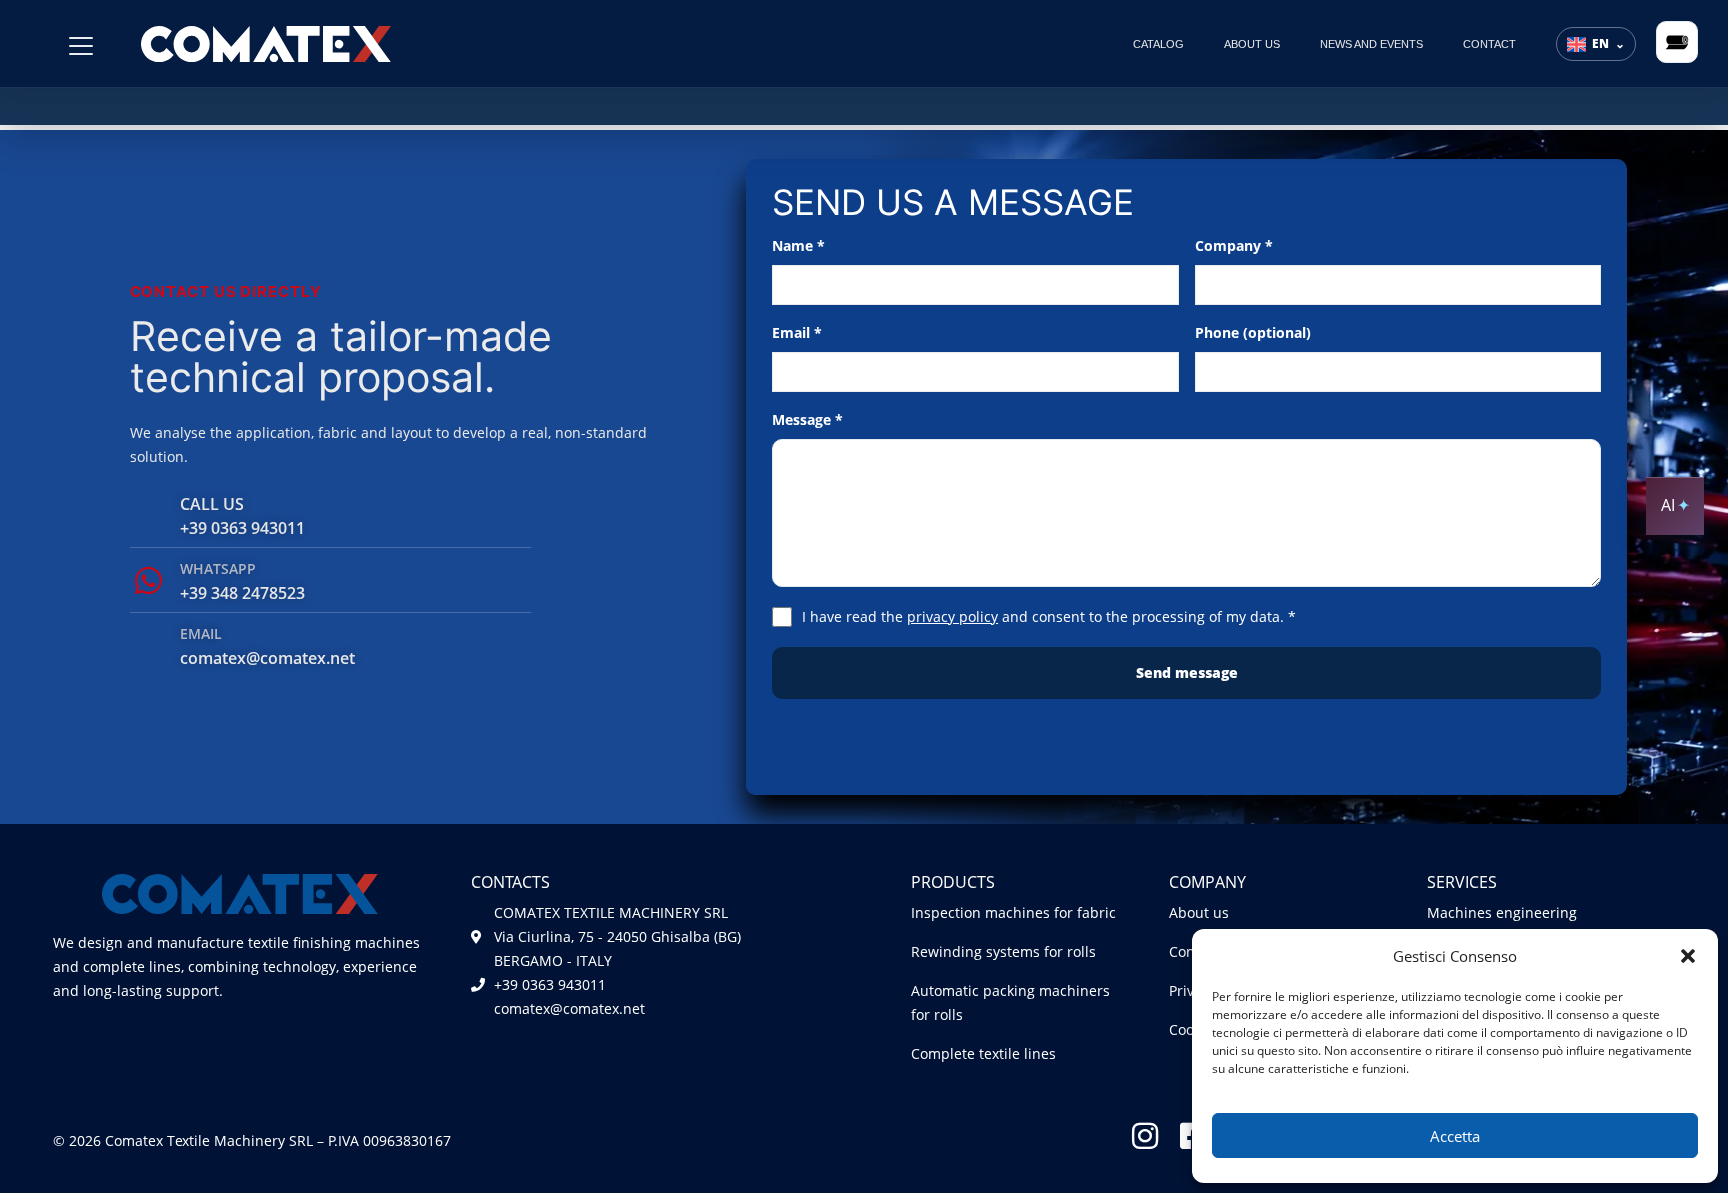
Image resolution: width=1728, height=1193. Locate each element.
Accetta (1455, 1136)
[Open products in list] (1677, 42)
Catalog (1158, 44)
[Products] (81, 46)
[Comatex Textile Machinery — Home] (266, 43)
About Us (1252, 44)
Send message (1187, 672)
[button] (1688, 956)
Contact (1489, 44)
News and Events (1371, 44)
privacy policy (952, 616)
